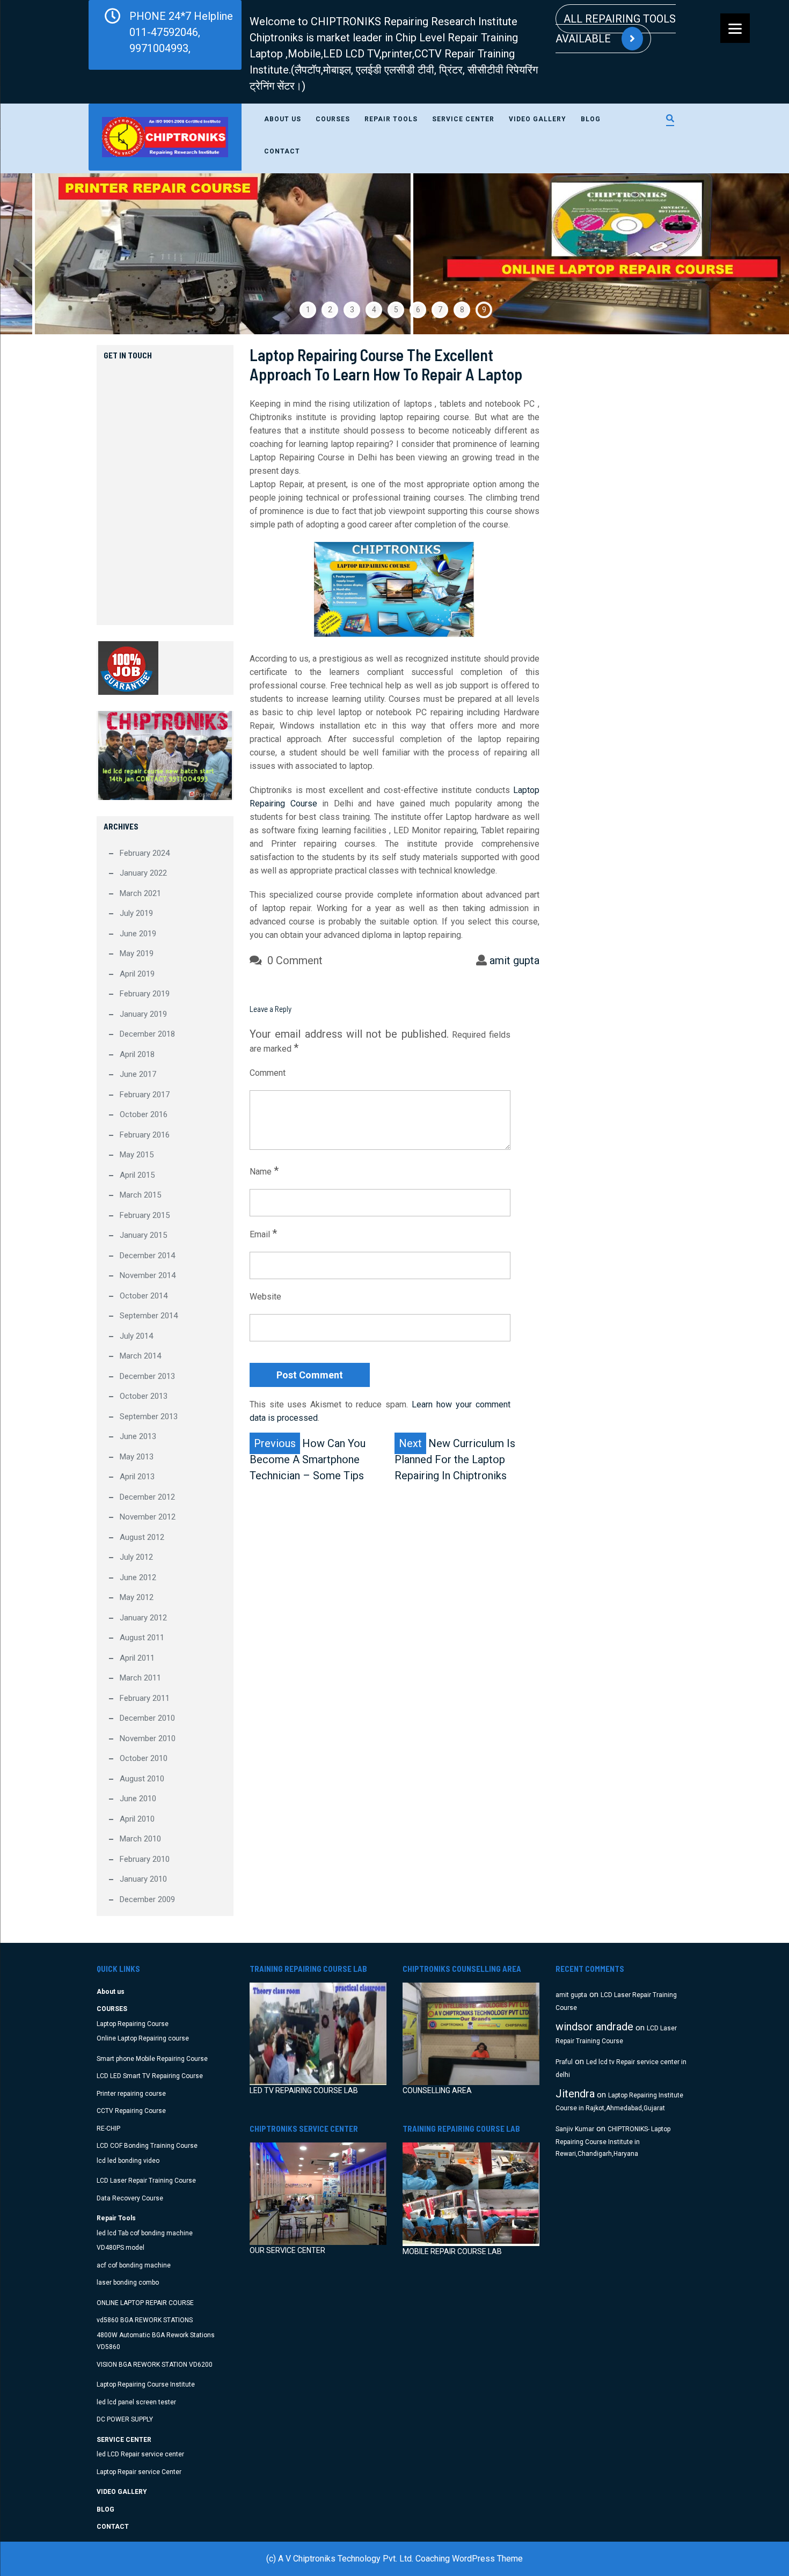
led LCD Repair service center (140, 2454)
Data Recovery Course (130, 2198)
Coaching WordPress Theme (469, 2559)
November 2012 (148, 1517)
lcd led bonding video (128, 2161)
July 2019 (136, 913)
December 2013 (147, 1376)
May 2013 (137, 1457)
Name (264, 1171)
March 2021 (140, 893)
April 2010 (137, 1819)
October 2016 (144, 1114)
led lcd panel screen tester (136, 2402)
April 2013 (137, 1477)
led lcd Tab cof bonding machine (145, 2233)
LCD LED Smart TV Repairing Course (150, 2076)
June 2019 (138, 934)
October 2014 (144, 1296)
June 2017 (138, 1074)
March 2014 (140, 1356)
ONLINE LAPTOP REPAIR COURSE (145, 2303)
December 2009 (147, 1899)
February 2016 (145, 1135)
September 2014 (149, 1316)
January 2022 (143, 873)
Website (265, 1297)
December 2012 (147, 1497)
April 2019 (137, 974)
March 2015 (140, 1195)
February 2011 (145, 1698)
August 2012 (142, 1537)
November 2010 (148, 1738)
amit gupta (514, 960)
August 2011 (142, 1638)
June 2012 (138, 1577)
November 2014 (148, 1275)
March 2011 (140, 1678)
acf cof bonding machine (134, 2265)
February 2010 (145, 1859)
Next (755, 254)
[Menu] (735, 28)
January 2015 (143, 1235)
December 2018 (147, 1034)
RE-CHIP (108, 2129)
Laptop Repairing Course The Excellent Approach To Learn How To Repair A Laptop (386, 364)
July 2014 (136, 1336)
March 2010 (140, 1839)
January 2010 (143, 1879)
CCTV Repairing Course (131, 2111)
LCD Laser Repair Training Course (146, 2181)
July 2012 (136, 1557)
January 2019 (143, 1014)
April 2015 (137, 1175)
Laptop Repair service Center (139, 2472)
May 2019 (137, 953)
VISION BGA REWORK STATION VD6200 (155, 2365)
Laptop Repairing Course (133, 2024)
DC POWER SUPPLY (125, 2419)
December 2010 (147, 1718)
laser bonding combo (128, 2283)
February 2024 (145, 853)
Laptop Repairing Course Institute (146, 2384)
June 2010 (138, 1799)
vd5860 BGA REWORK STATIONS (145, 2320)
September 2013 (149, 1417)
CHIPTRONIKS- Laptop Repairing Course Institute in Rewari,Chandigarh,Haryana (613, 2142)
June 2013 (138, 1436)
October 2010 (144, 1758)
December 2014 (147, 1256)
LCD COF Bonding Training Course (147, 2146)
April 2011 (137, 1658)
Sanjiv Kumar (575, 2129)
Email (263, 1234)
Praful (564, 2062)
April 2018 (137, 1054)
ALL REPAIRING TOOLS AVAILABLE (616, 29)
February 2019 (145, 994)
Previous (34, 254)
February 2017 (145, 1095)
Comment (268, 1073)
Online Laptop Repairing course (143, 2038)
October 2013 (144, 1396)
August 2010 (142, 1779)
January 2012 (143, 1618)
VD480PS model (120, 2248)
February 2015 (145, 1215)
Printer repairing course (131, 2094)
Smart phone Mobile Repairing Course (152, 2059)
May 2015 (137, 1155)
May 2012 (137, 1597)
